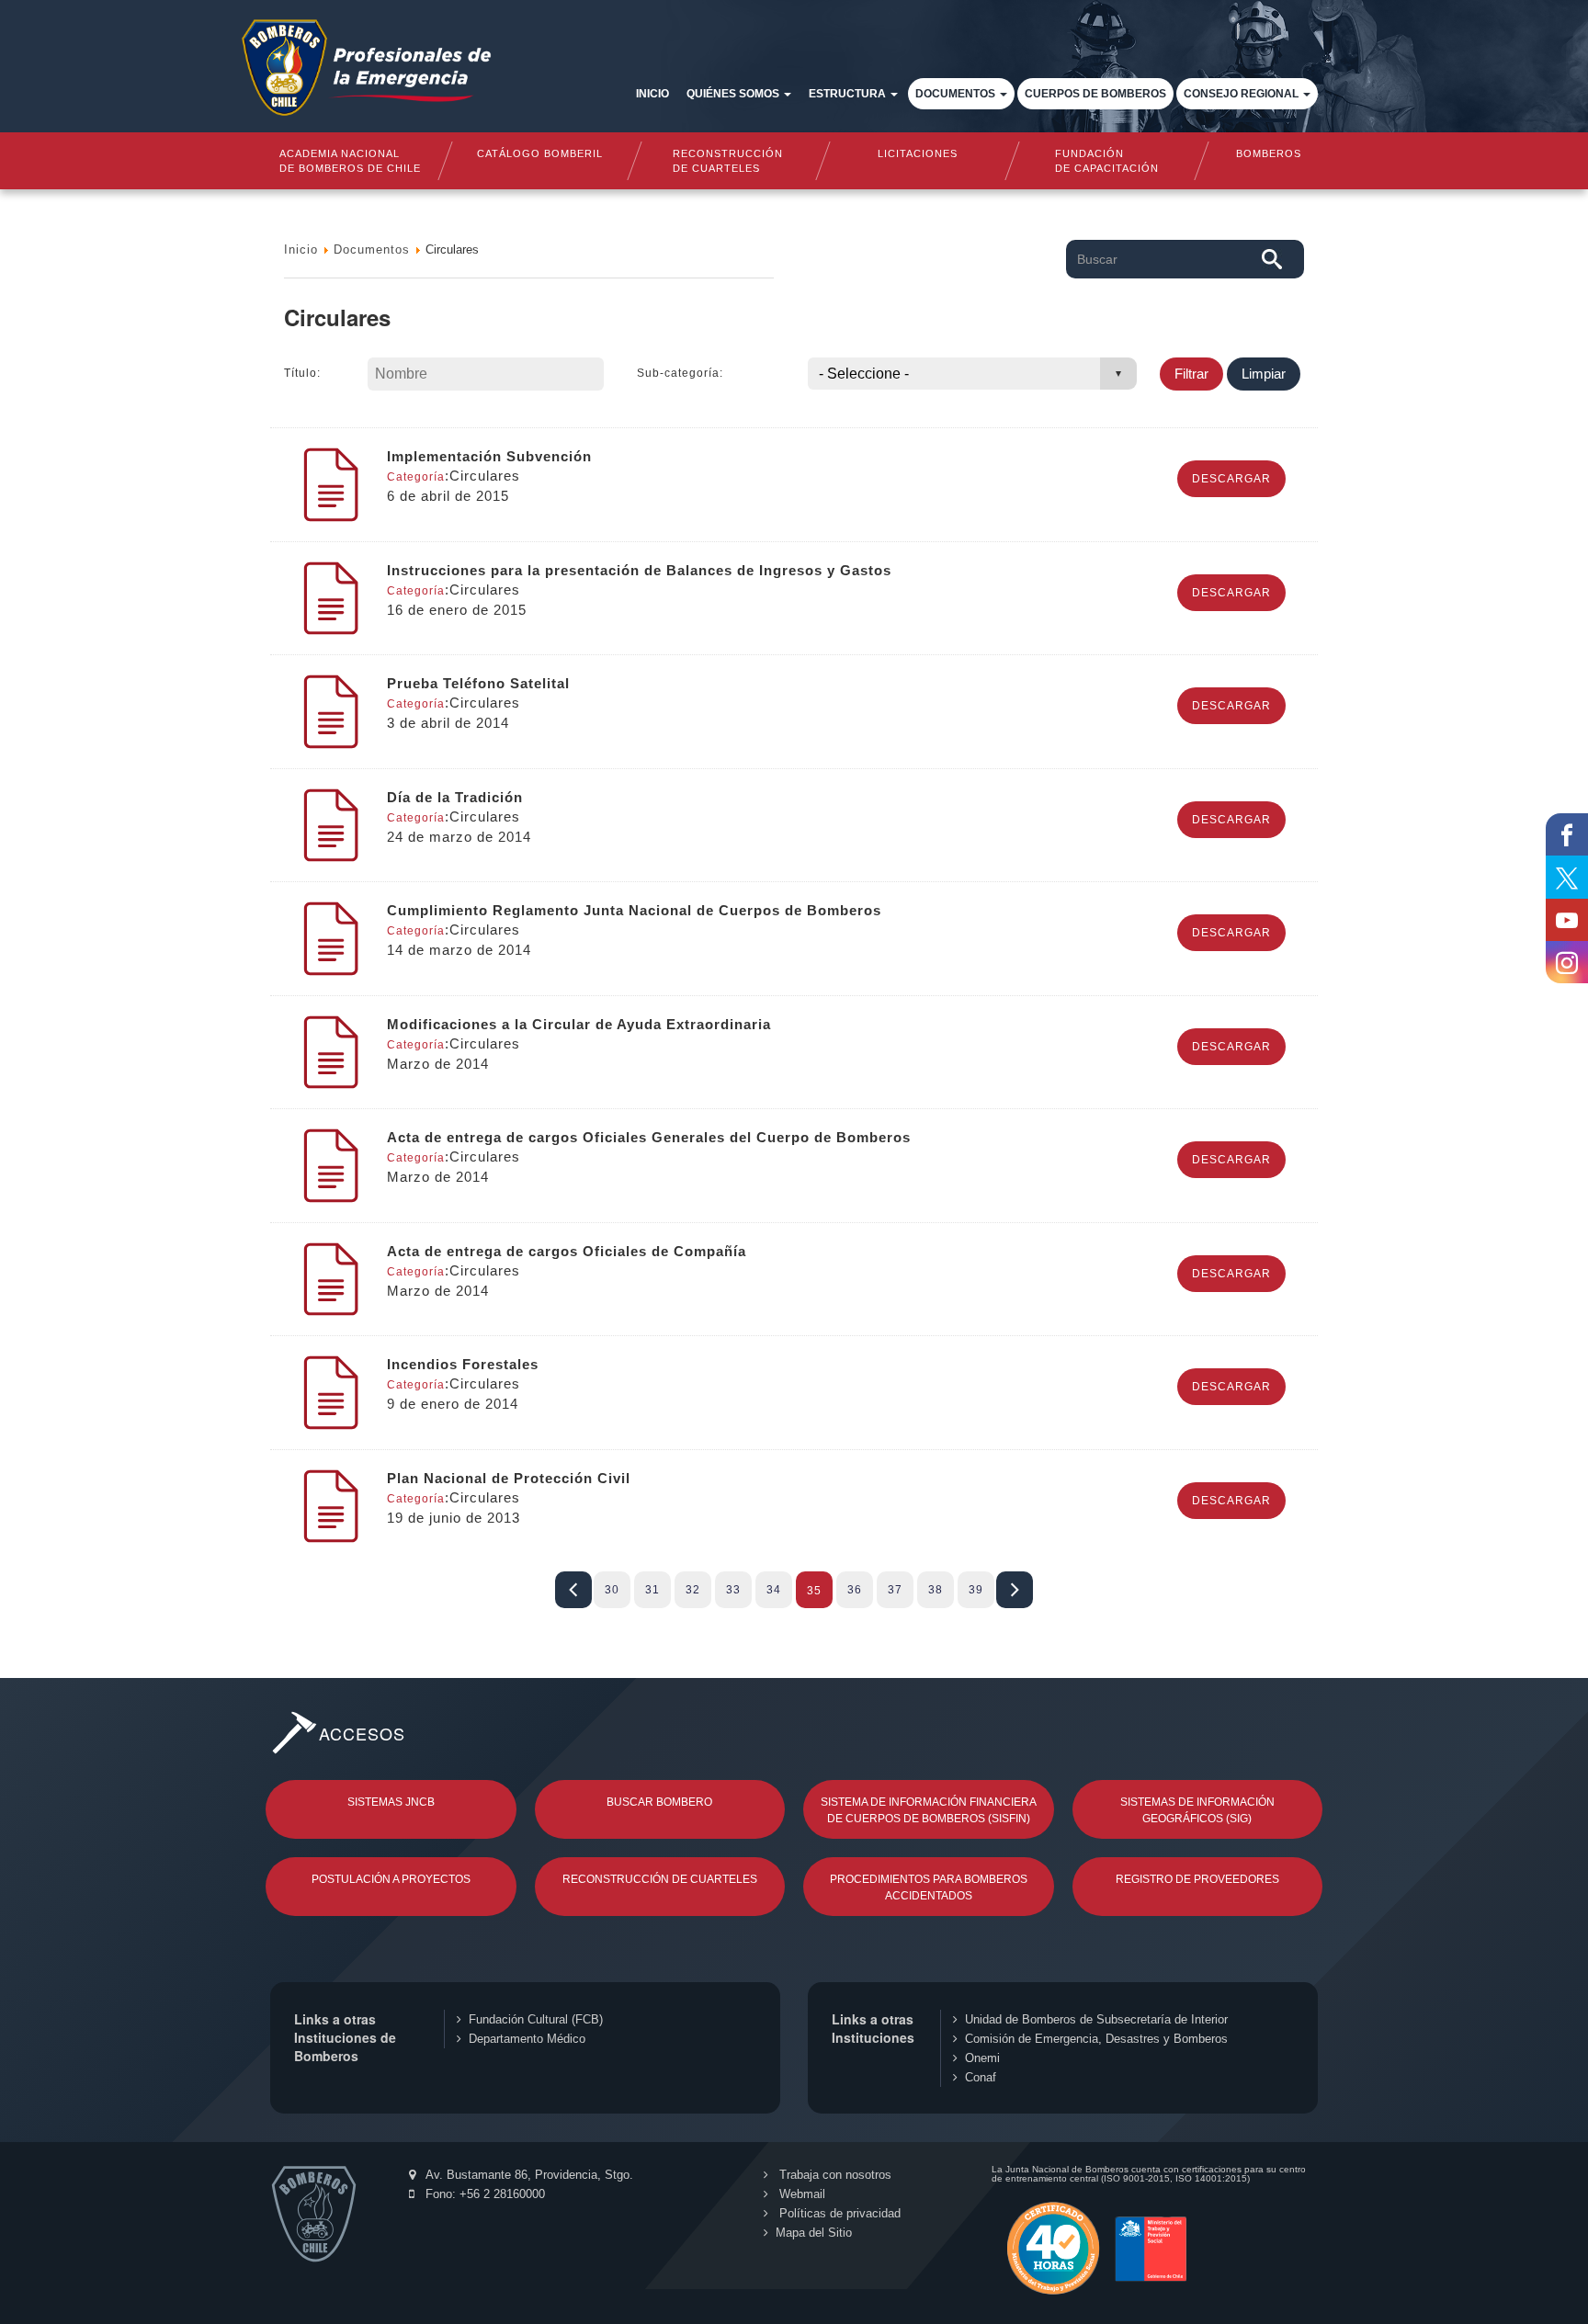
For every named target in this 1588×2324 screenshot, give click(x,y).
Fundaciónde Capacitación (1106, 161)
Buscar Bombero (659, 1802)
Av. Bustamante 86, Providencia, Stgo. (528, 2175)
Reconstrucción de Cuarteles (660, 1879)
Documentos (957, 94)
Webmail (800, 2194)
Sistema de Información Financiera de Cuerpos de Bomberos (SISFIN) (929, 1810)
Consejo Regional (1242, 94)
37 (895, 1590)
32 (693, 1590)
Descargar (1231, 479)
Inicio (652, 94)
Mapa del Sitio (814, 2233)
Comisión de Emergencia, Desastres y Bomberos (1096, 2039)
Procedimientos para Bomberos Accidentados (929, 1888)
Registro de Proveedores (1197, 1879)
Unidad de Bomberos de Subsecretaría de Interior (1096, 2019)
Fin (1015, 1590)
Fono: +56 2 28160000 (483, 2194)
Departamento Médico (527, 2039)
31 (652, 1590)
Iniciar (573, 1590)
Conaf (981, 2077)
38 (936, 1590)
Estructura (849, 94)
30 (612, 1590)
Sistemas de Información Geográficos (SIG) (1197, 1810)
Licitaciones (918, 153)
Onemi (982, 2058)
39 (976, 1590)
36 (855, 1590)
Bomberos (1269, 153)
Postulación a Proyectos (391, 1879)
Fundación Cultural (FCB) (536, 2019)
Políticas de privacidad (838, 2213)
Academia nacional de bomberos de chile (350, 161)
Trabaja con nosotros (834, 2175)
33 (733, 1590)
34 (774, 1590)
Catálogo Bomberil (539, 153)
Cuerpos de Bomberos (1095, 94)
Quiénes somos (734, 94)
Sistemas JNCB (391, 1802)
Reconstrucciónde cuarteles (729, 161)
